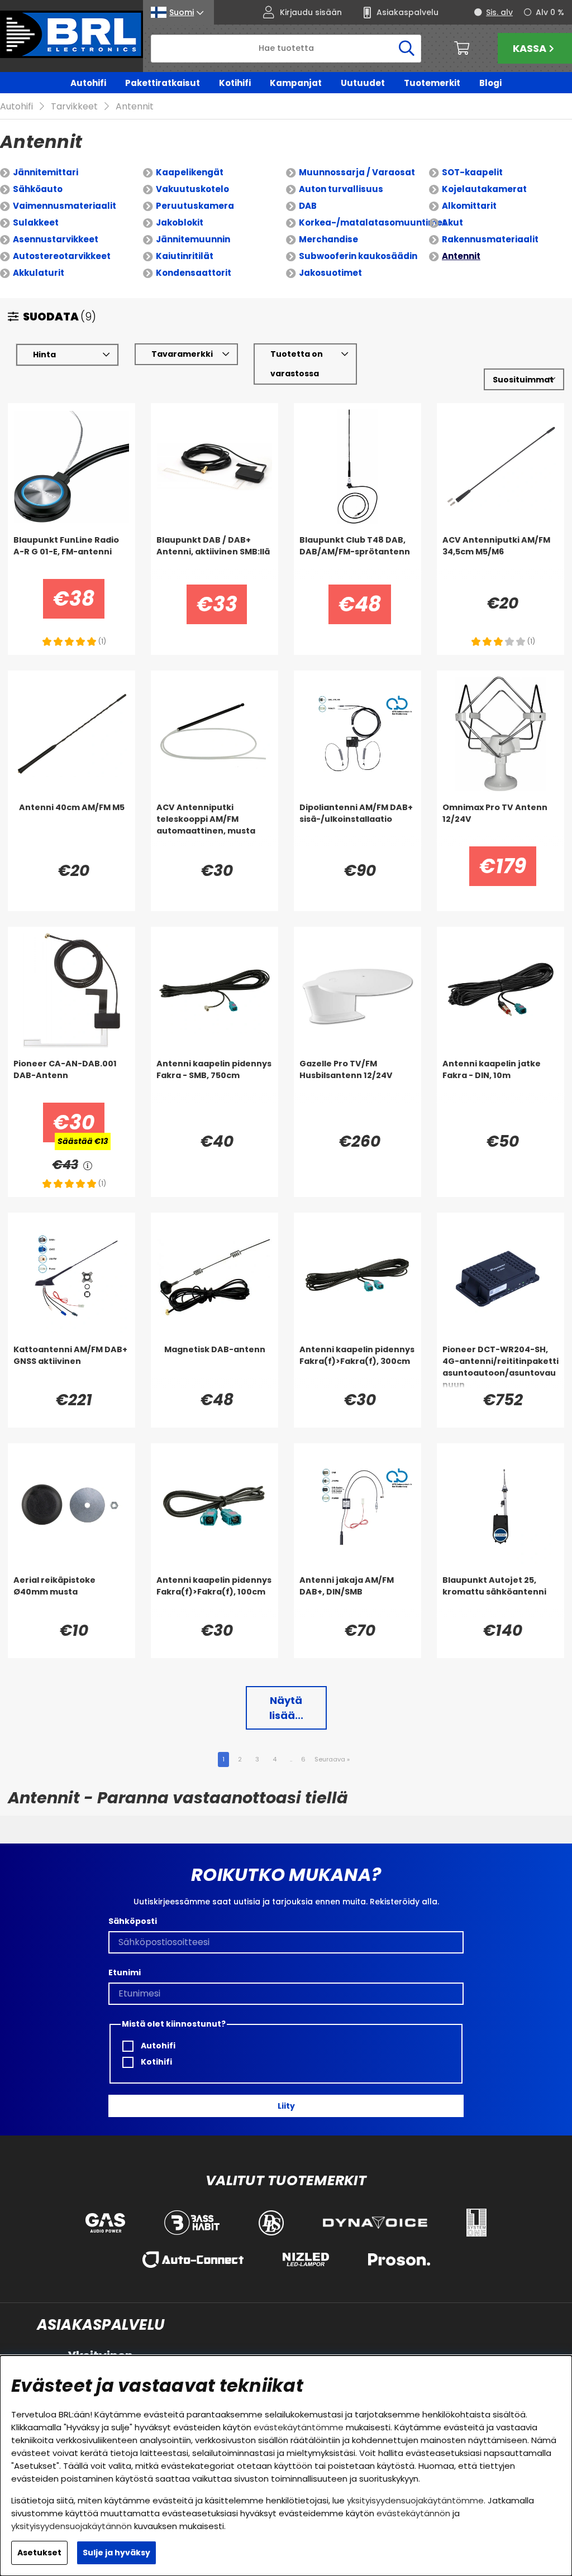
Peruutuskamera (195, 206)
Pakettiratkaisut (163, 83)
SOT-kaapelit (472, 172)
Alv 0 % (550, 12)
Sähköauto (38, 189)
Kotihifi (235, 83)
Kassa (530, 48)
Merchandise (328, 239)
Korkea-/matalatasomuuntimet (373, 222)
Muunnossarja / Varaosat (357, 172)
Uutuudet (363, 83)
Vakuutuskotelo (192, 189)
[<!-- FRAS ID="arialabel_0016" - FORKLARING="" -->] (88, 1165)
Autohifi (88, 83)
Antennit (135, 106)
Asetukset (39, 2553)
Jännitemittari (46, 172)
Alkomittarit (469, 206)
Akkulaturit (39, 273)
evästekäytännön (413, 2513)
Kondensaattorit (194, 273)
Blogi (490, 83)
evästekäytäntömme (299, 2427)
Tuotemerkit (432, 83)
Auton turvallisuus (341, 189)
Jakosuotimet (330, 273)
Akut (452, 222)
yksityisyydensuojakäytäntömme (415, 2500)
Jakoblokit (180, 222)
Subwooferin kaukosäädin (358, 256)
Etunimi (125, 1972)
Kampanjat (296, 83)
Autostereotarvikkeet (62, 256)
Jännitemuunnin (193, 239)
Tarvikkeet (74, 106)
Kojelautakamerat (484, 189)
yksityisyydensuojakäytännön (71, 2526)
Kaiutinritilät (185, 256)
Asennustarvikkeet (56, 239)
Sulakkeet (36, 222)
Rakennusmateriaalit (490, 239)
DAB (308, 206)
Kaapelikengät (190, 172)
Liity (286, 2106)
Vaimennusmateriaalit (65, 206)
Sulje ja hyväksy (116, 2553)
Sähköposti (133, 1921)
